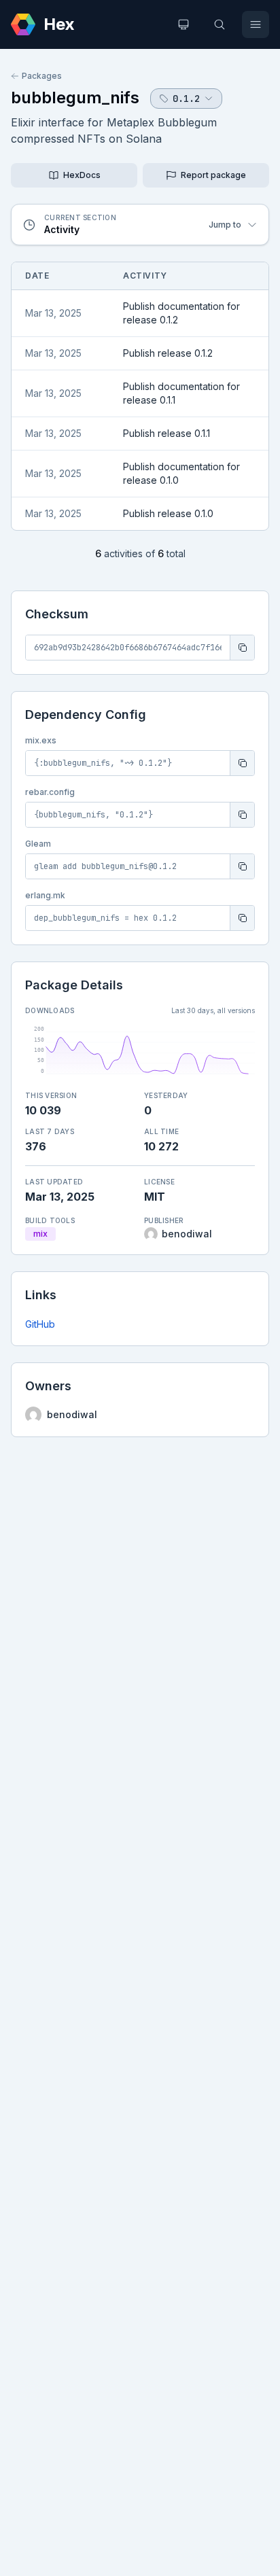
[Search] (220, 24)
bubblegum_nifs (75, 98)
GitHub (40, 1324)
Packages (42, 76)
